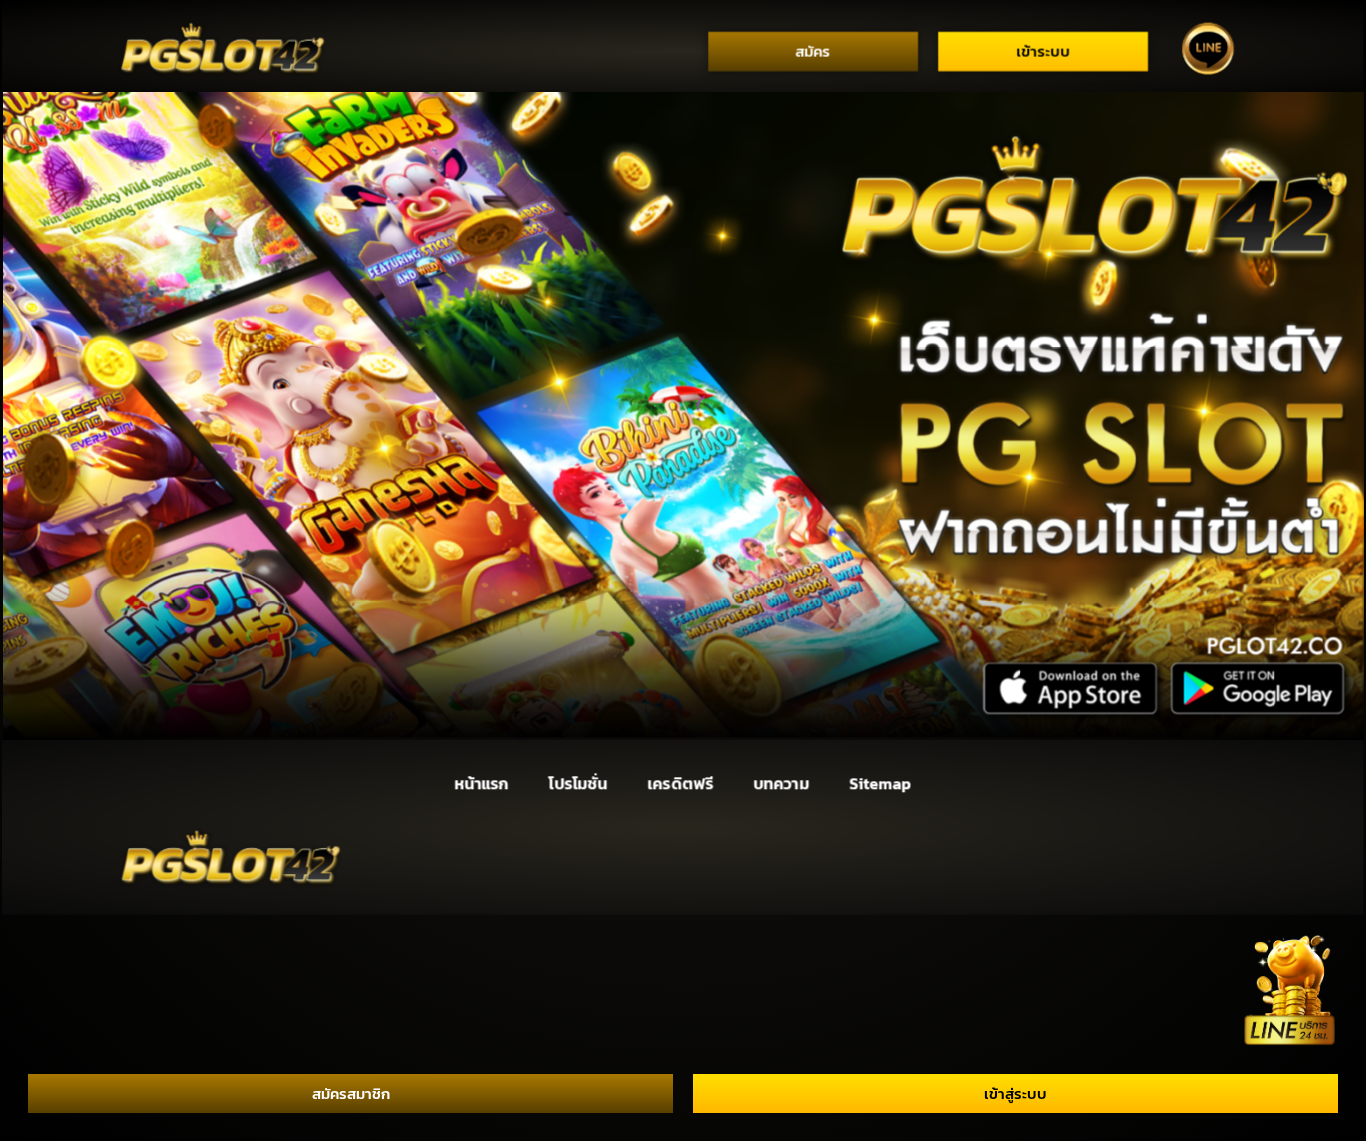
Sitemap (880, 783)
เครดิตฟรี (681, 783)
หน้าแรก (481, 783)
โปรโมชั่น (578, 783)
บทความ (781, 783)
